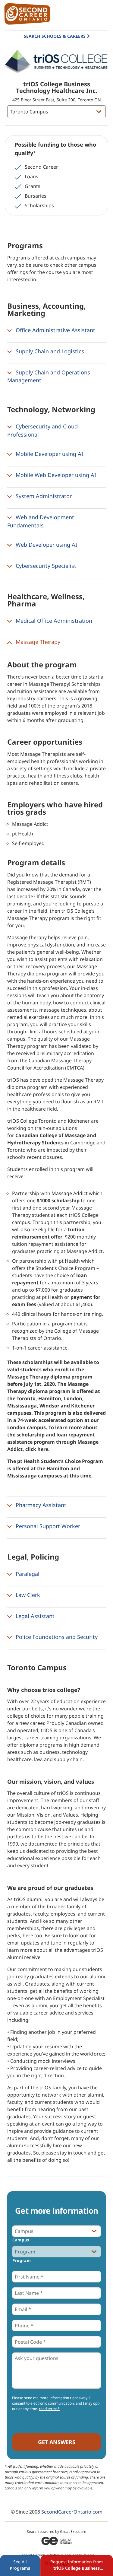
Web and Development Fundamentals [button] (41, 521)
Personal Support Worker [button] (47, 1526)
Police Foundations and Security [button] (56, 1637)
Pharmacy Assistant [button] (40, 1505)
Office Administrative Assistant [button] (55, 330)
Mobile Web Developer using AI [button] (55, 475)
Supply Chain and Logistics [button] (49, 351)
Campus (21, 2240)
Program (22, 2260)
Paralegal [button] (27, 1574)
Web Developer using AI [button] (46, 545)
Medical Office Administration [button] (53, 621)
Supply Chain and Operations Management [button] (49, 376)
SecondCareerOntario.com (72, 2512)
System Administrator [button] (43, 496)
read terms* (49, 2409)
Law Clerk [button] (27, 1595)
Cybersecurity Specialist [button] (45, 566)
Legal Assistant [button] (34, 1616)
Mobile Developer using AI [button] (49, 454)
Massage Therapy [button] (37, 642)
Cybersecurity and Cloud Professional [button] (42, 430)
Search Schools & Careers (55, 36)
